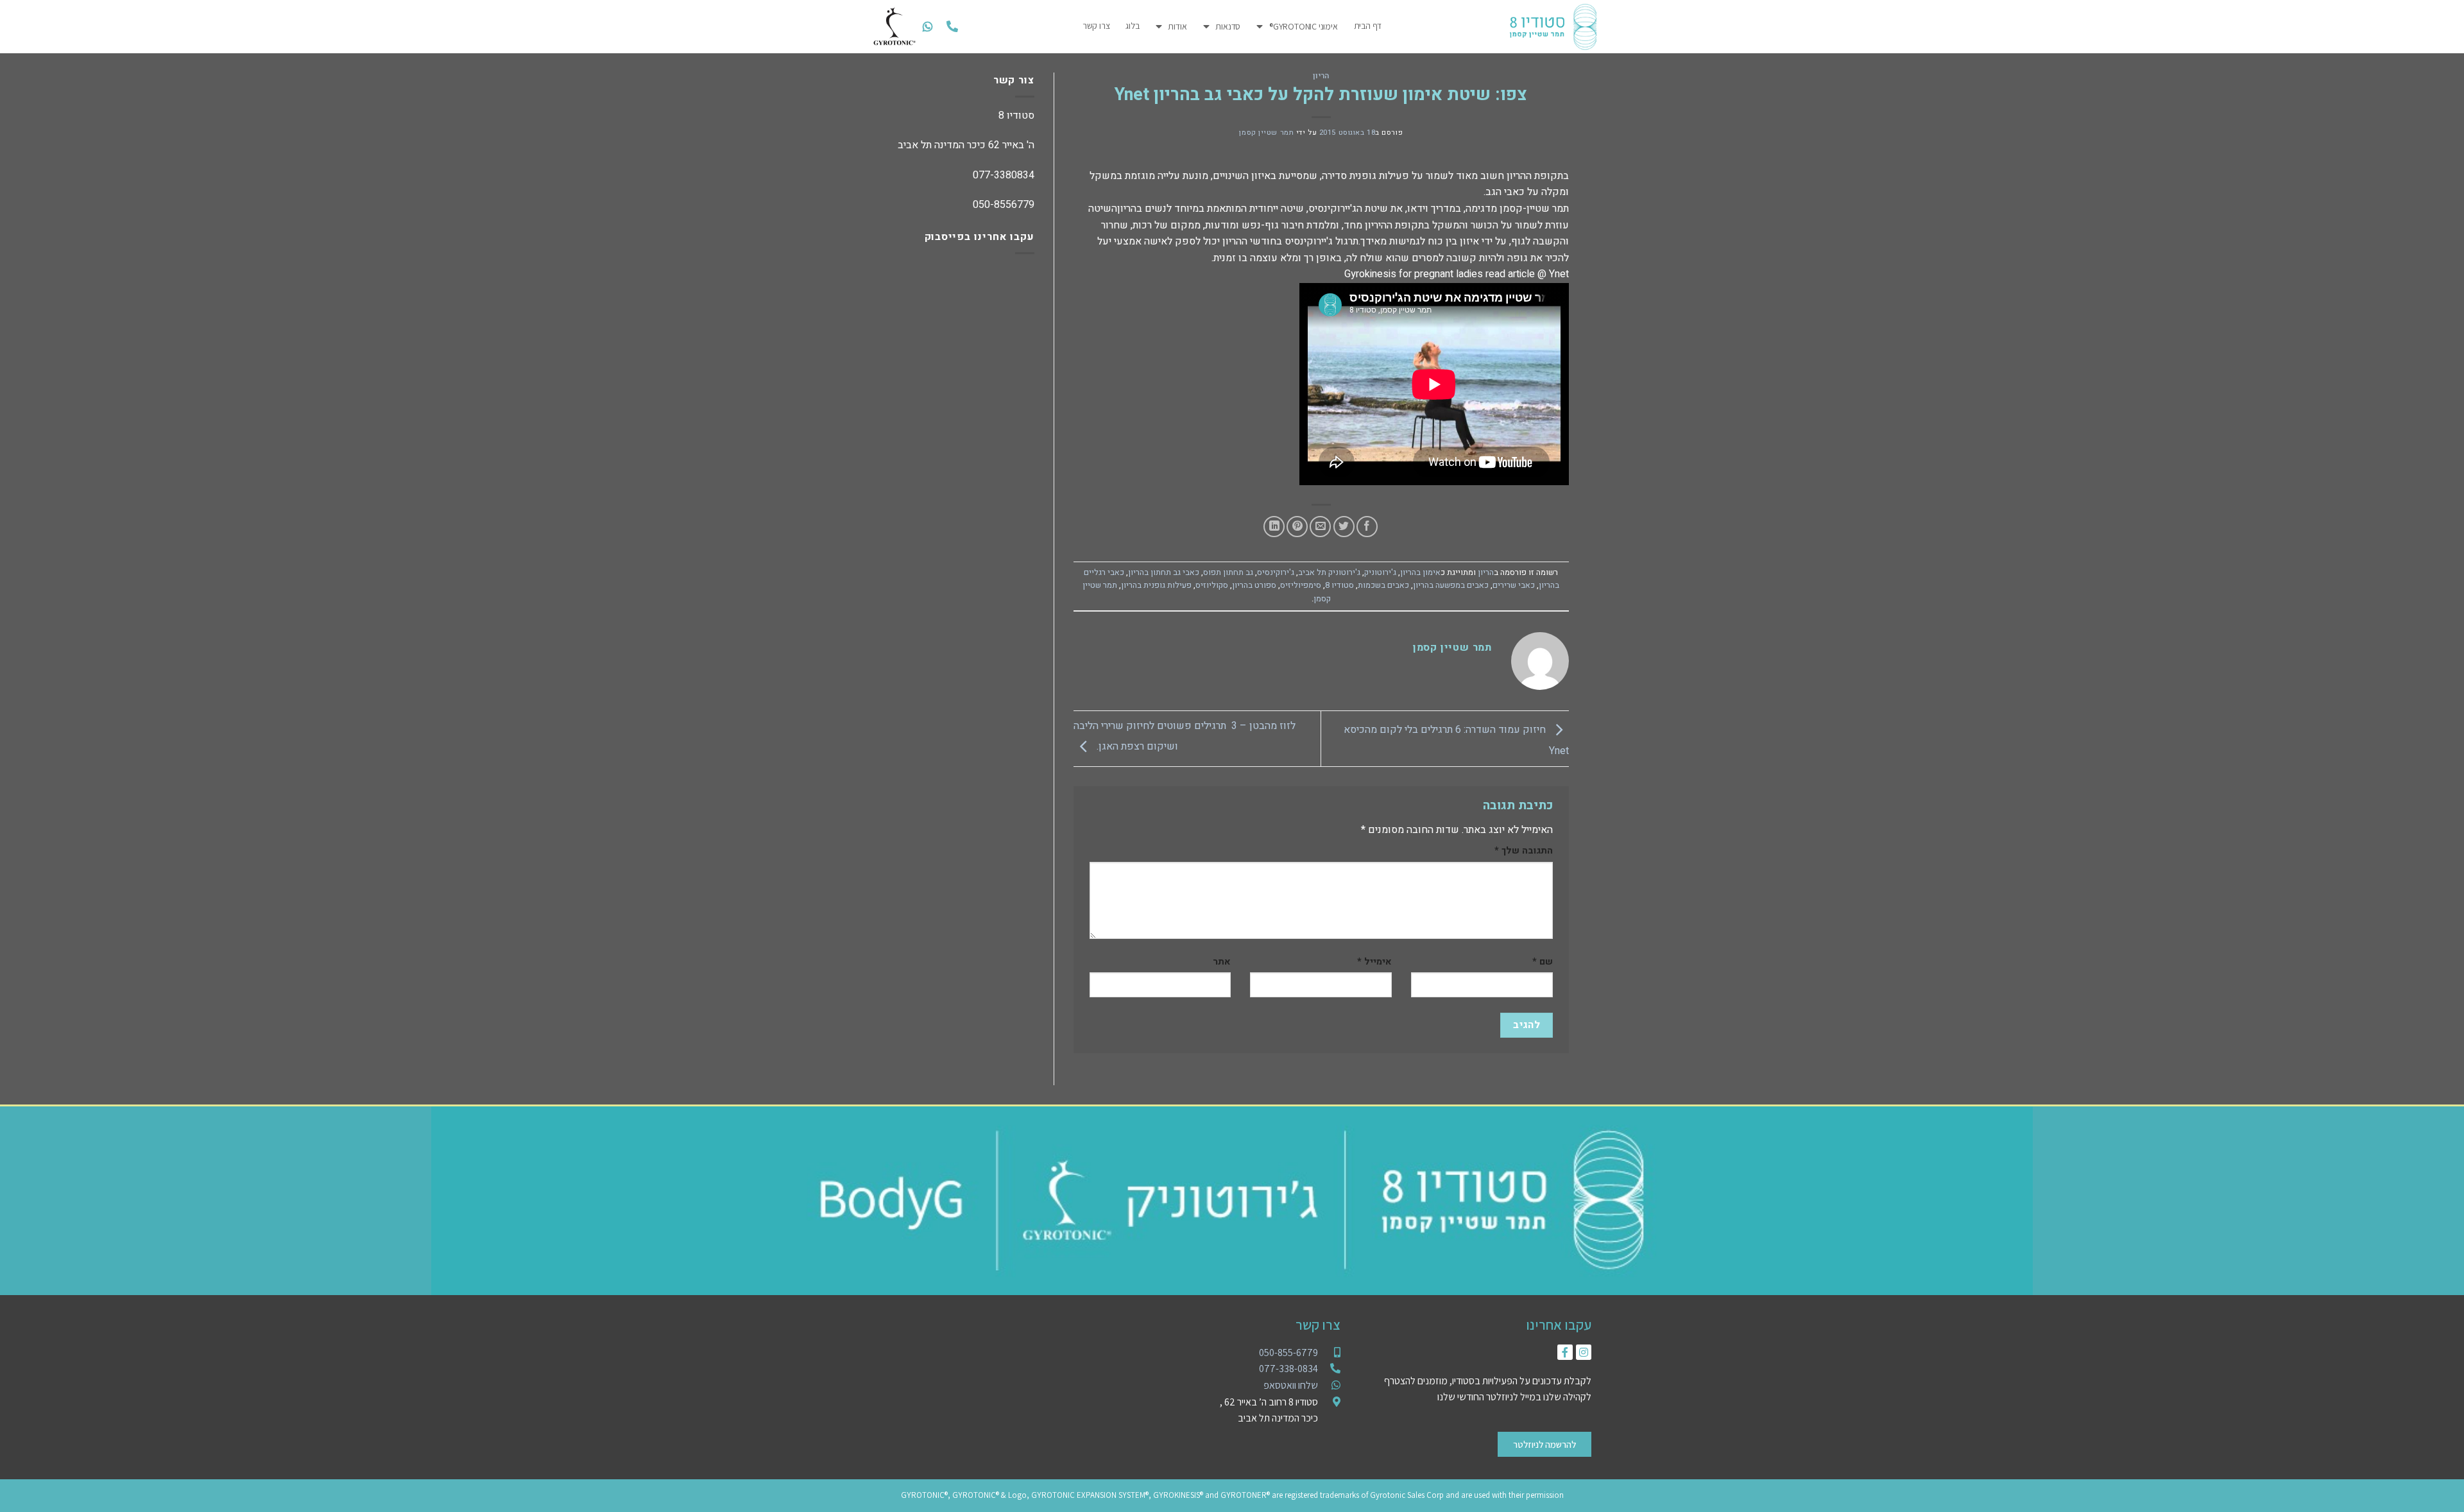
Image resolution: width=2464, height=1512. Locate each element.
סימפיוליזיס (1301, 585)
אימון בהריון (1420, 572)
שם (1543, 962)
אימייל (1374, 962)
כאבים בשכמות (1383, 585)
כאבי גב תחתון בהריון (1164, 572)
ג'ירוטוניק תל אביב (1329, 572)
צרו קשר (1096, 26)
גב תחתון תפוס (1228, 572)
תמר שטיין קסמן (1266, 133)
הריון (1321, 76)
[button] (952, 27)
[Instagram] (1584, 1352)
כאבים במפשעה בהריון (1451, 585)
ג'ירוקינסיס (1276, 572)
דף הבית (1368, 26)
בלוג (1132, 26)
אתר (1222, 962)
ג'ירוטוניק (1380, 572)
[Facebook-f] (1565, 1352)
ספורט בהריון (1254, 585)
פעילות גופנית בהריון (1156, 585)
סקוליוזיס (1212, 585)
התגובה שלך (1524, 851)
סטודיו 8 (1339, 585)
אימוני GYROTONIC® (1303, 26)
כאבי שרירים (1514, 585)
